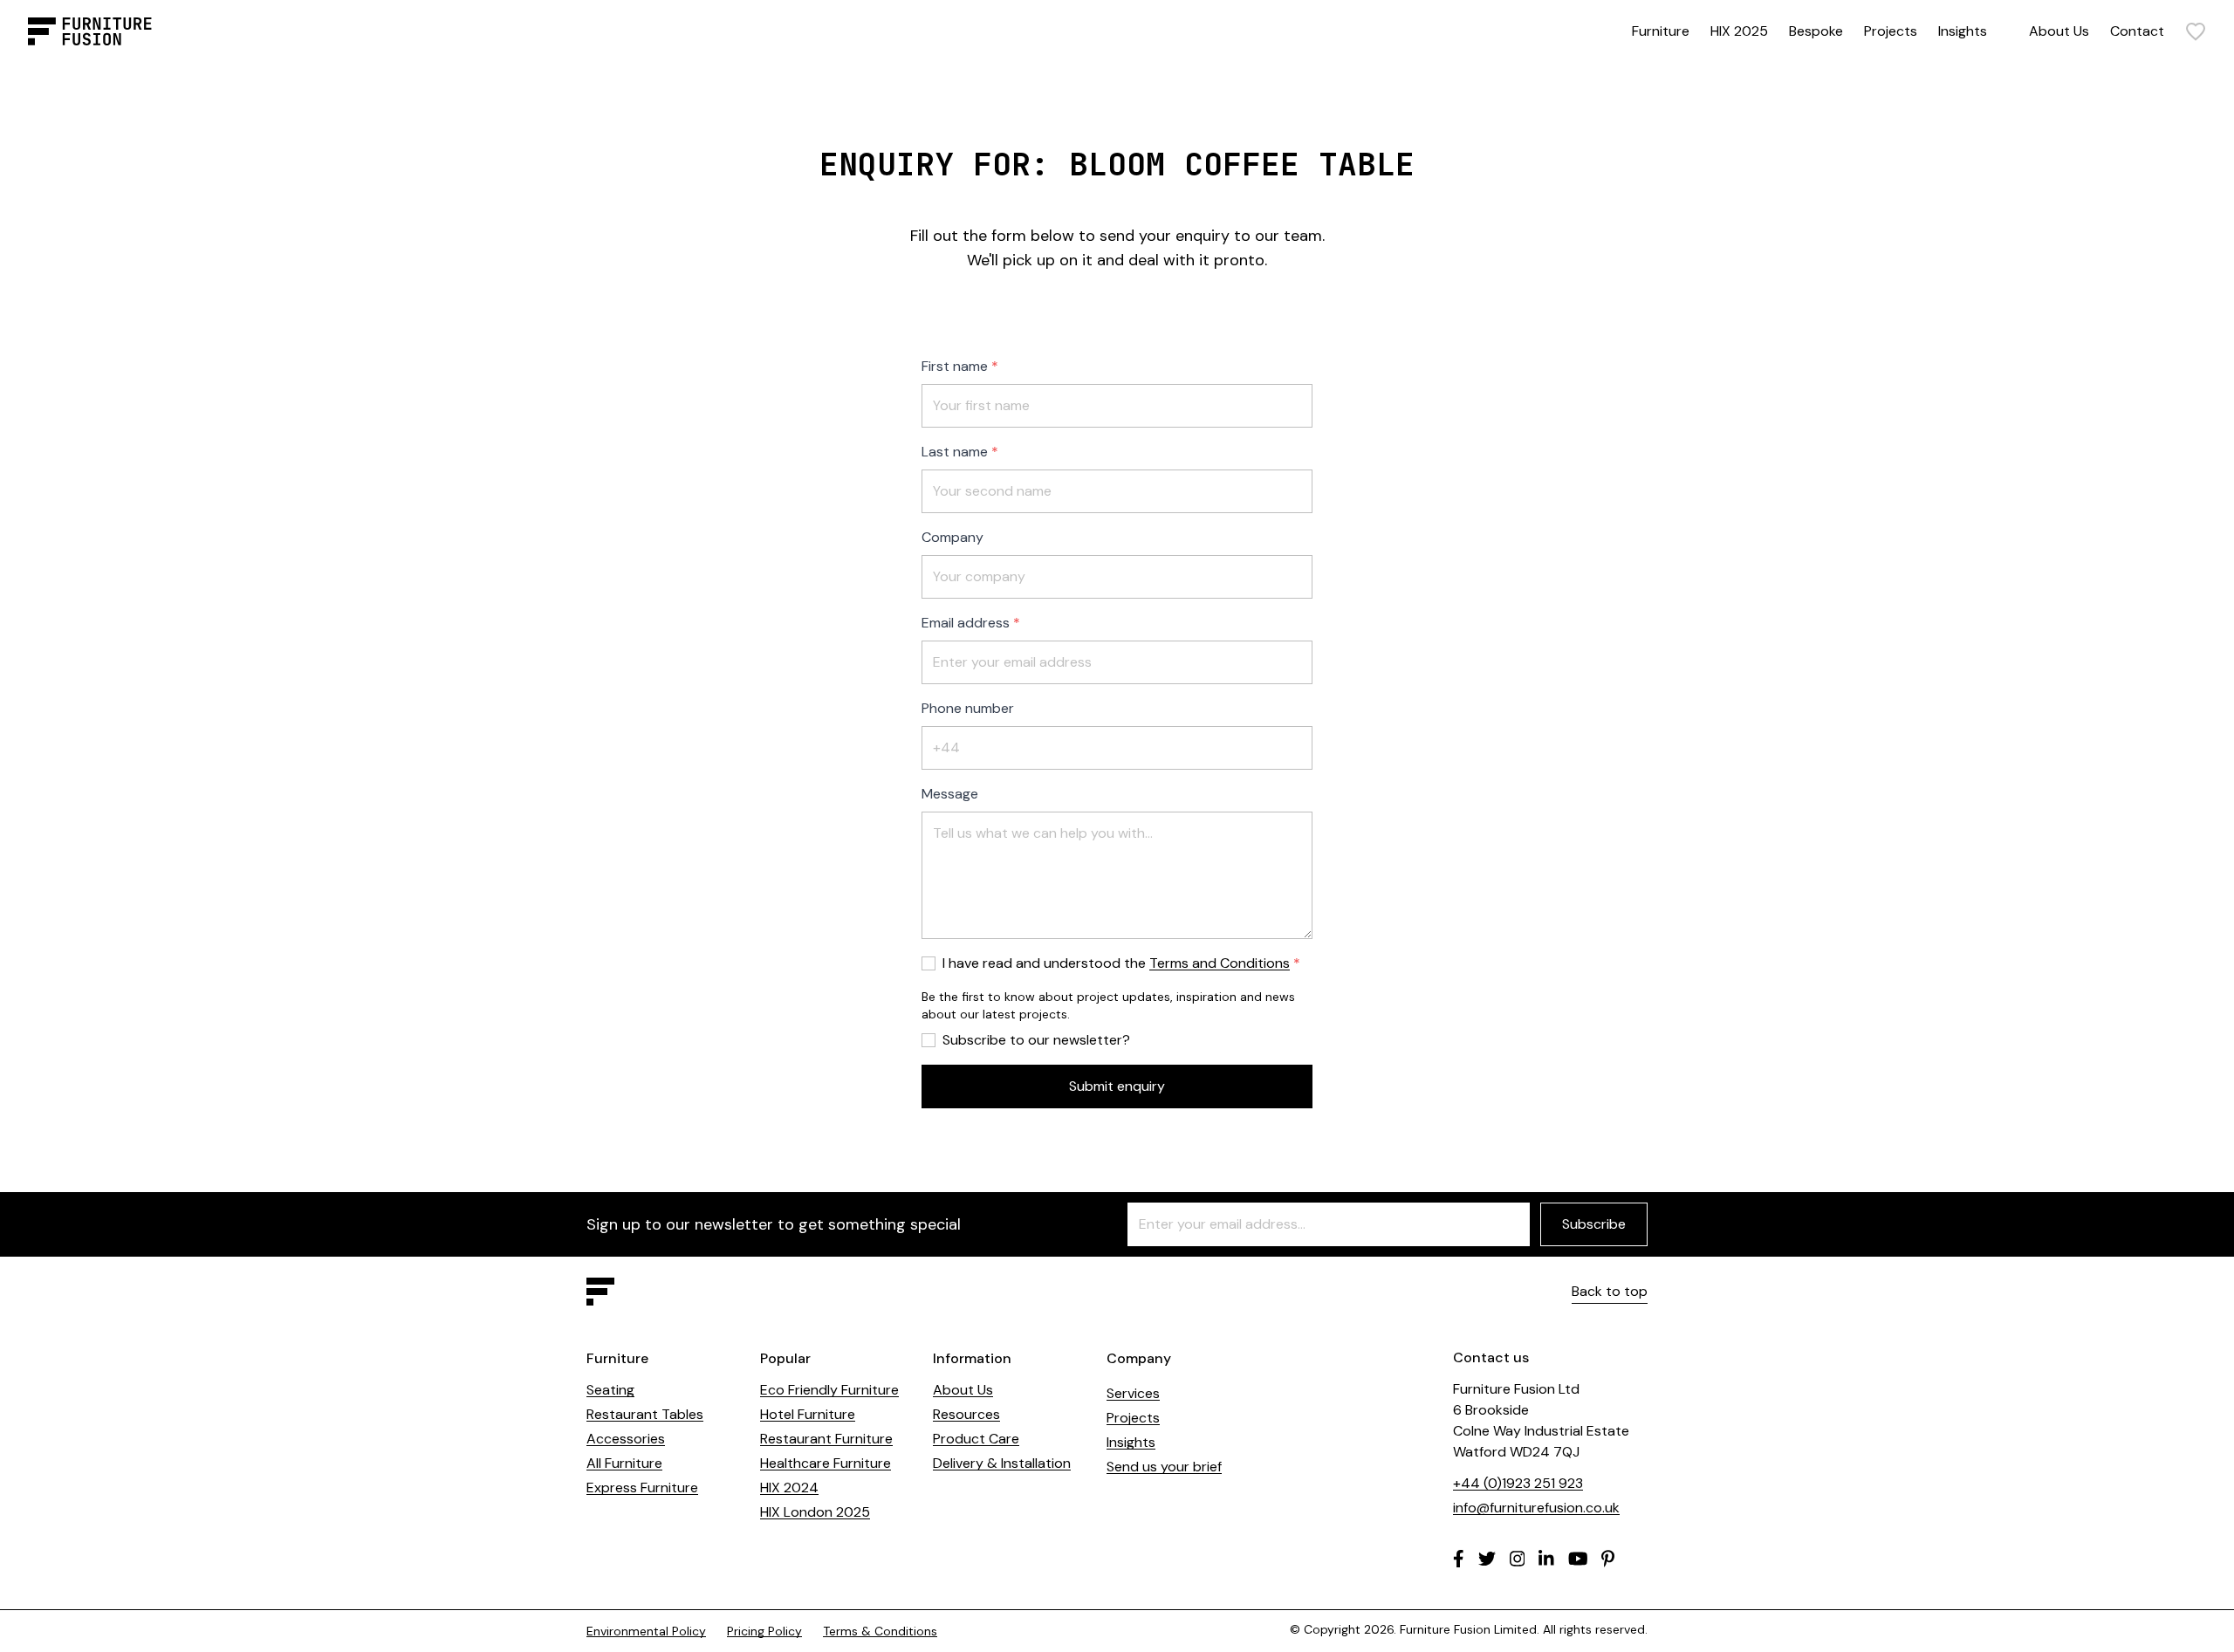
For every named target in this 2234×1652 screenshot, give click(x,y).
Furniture (1661, 31)
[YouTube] (1578, 1559)
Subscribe (1594, 1224)
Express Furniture (642, 1487)
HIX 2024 (789, 1487)
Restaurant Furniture (826, 1439)
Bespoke (1816, 31)
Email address (966, 623)
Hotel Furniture (808, 1414)
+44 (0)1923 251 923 (1518, 1483)
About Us (2059, 31)
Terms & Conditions (880, 1631)
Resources (966, 1414)
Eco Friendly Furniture (829, 1390)
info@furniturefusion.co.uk (1536, 1508)
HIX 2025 (1739, 31)
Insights (1963, 31)
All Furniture (624, 1463)
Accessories (626, 1439)
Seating (610, 1390)
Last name (955, 452)
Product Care (976, 1439)
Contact (2137, 31)
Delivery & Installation (1002, 1463)
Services (1133, 1393)
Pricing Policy (764, 1631)
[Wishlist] (2196, 31)
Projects (1891, 31)
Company (953, 537)
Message (950, 794)
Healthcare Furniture (826, 1463)
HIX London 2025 (815, 1512)
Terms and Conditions (1220, 963)
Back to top (1610, 1291)
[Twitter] (1487, 1559)
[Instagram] (1518, 1559)
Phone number (968, 708)
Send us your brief (1164, 1467)
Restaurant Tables (645, 1414)
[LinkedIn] (1546, 1559)
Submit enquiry (1117, 1086)
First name (955, 366)
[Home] (90, 31)
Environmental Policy (646, 1631)
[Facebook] (1459, 1559)
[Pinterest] (1608, 1559)
